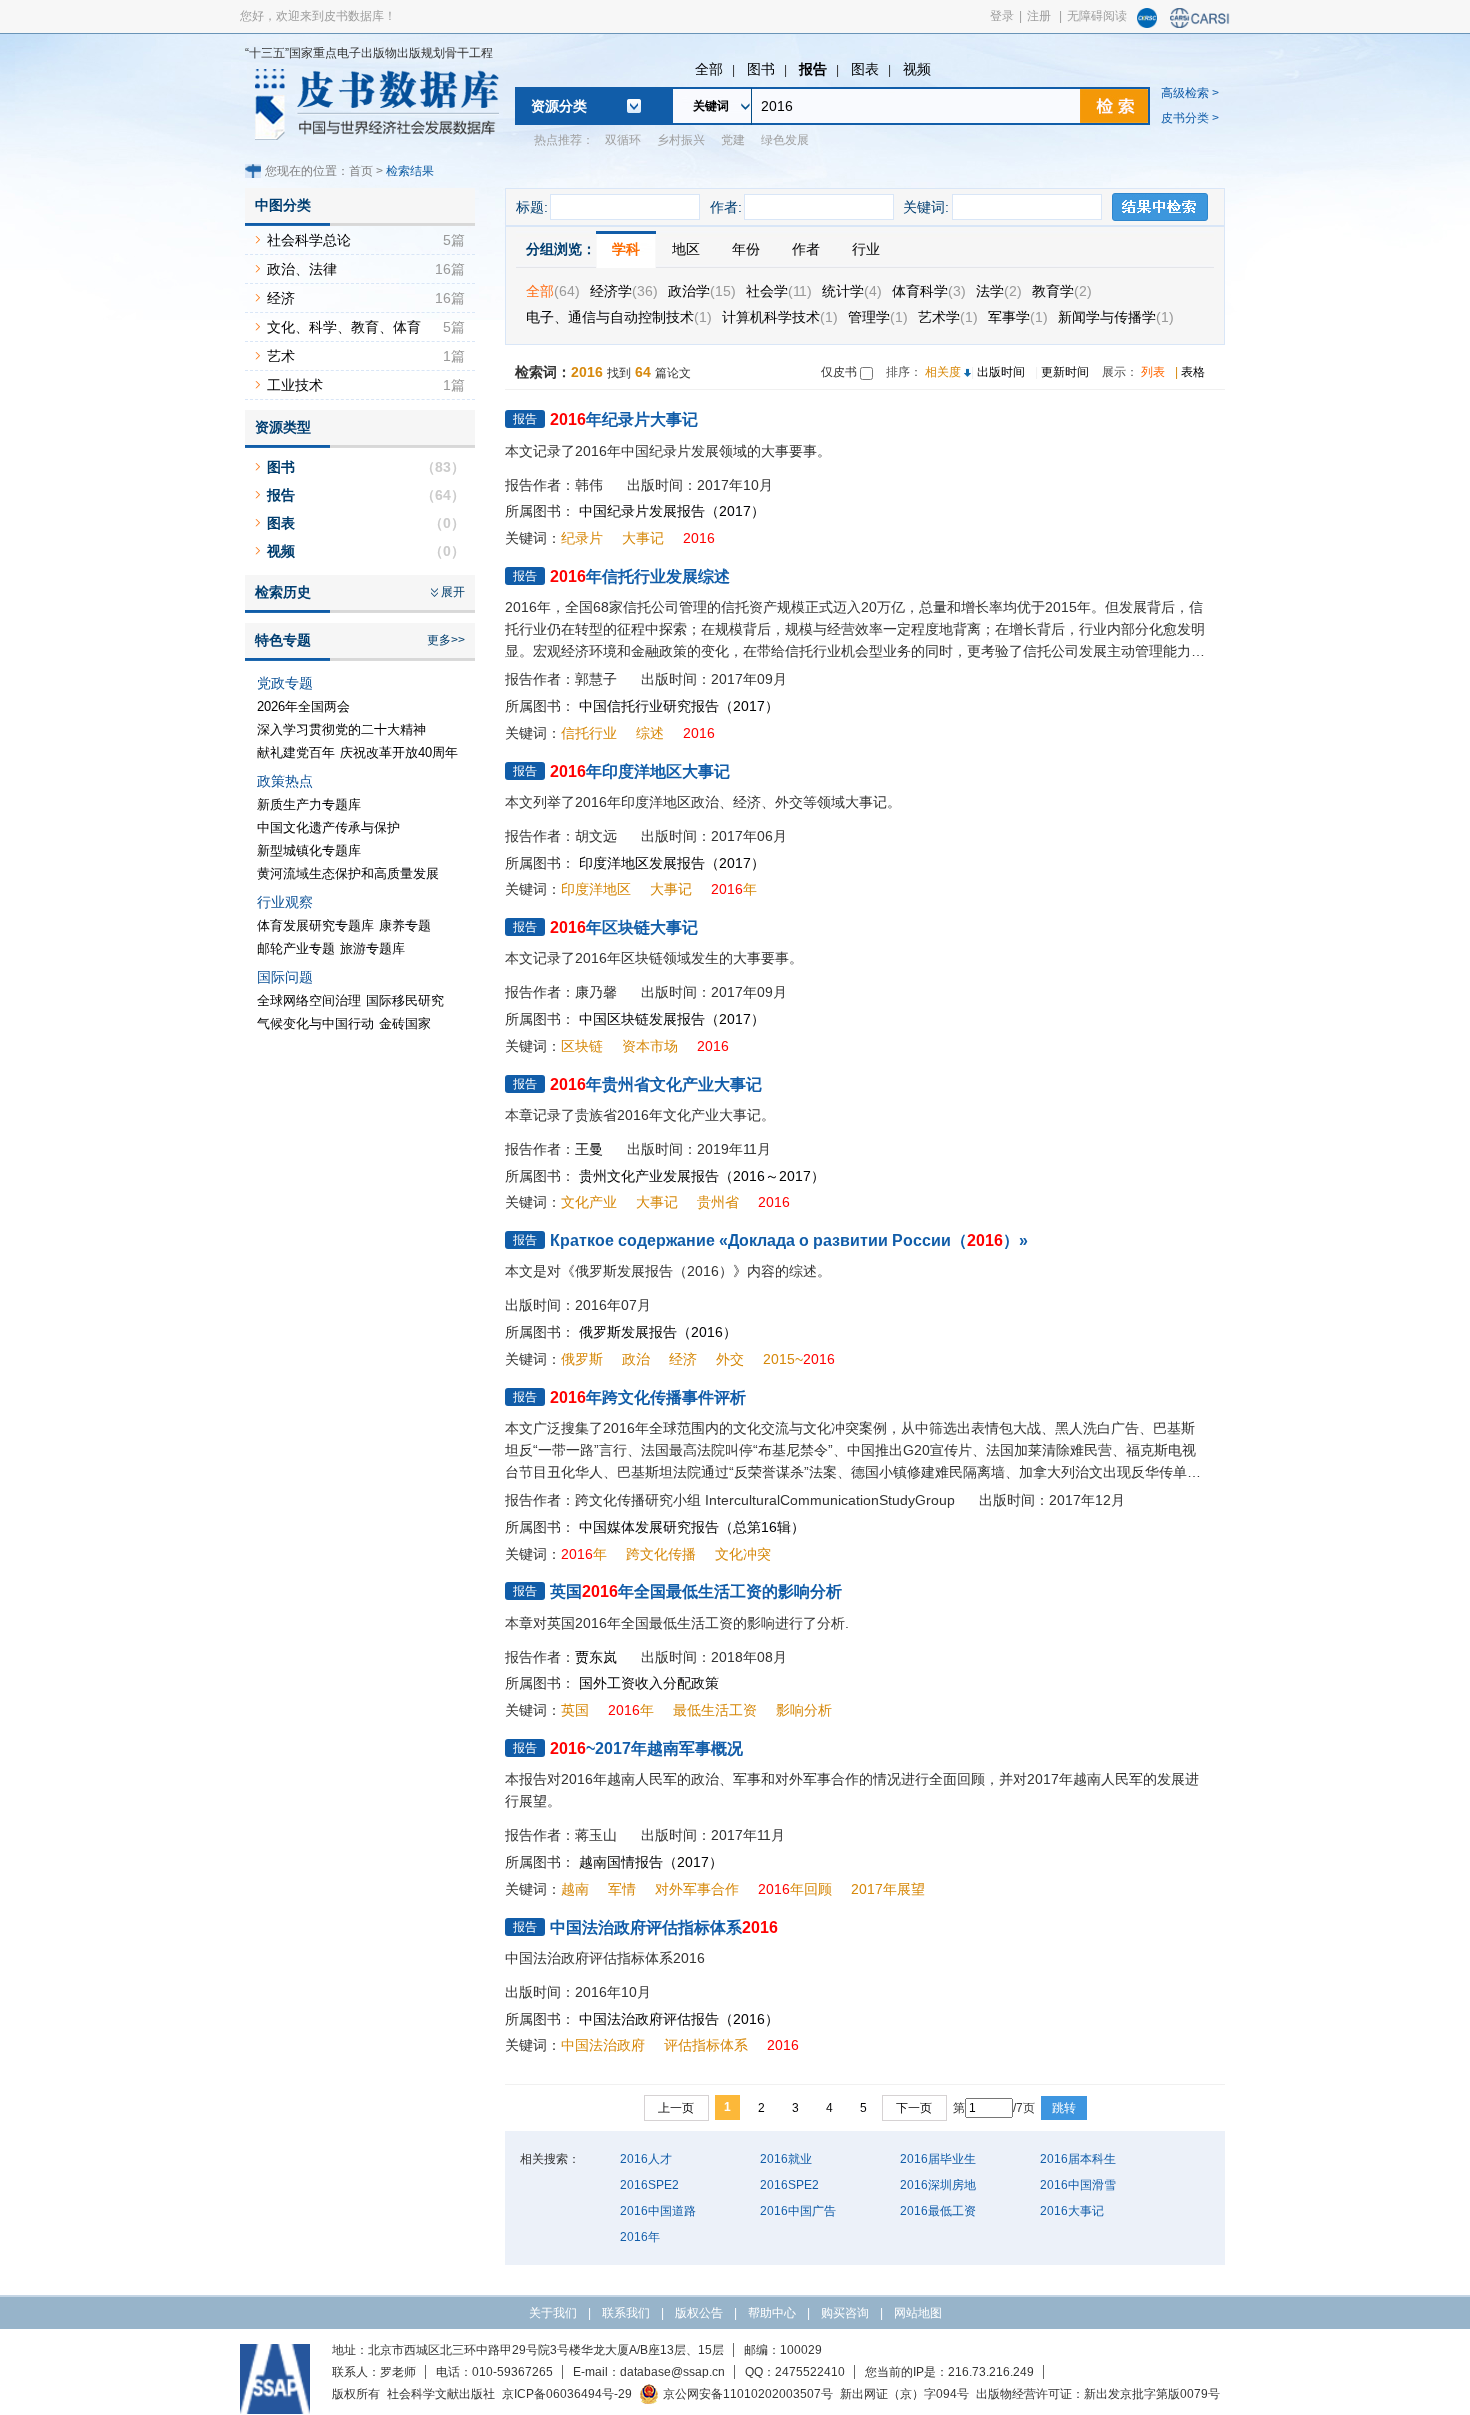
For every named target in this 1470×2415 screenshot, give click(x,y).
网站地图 (918, 2313)
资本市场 (650, 1046)
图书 (761, 69)
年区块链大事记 (624, 927)
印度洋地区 (596, 889)
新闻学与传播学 (1116, 317)
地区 (686, 249)
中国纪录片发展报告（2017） (672, 511)
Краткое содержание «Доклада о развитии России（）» (789, 1240)
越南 (575, 1889)
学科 (626, 249)
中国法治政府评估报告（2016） (679, 2019)
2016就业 (786, 2159)
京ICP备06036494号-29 (567, 2394)
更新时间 (1065, 372)
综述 (650, 733)
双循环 (623, 140)
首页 (361, 171)
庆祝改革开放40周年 (399, 752)
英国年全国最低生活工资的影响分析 (696, 1591)
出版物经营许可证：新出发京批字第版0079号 (1098, 2394)
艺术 (281, 356)
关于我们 (553, 2313)
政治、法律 (302, 269)
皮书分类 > (1190, 118)
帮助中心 (772, 2313)
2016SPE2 (649, 2185)
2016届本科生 (1078, 2159)
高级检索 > (1190, 93)
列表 (1153, 372)
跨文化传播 (661, 1554)
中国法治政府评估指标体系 (664, 1927)
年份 (746, 249)
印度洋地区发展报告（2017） (672, 863)
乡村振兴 (681, 140)
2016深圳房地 (938, 2185)
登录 (1002, 16)
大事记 (643, 538)
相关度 (943, 372)
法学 (999, 291)
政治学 (702, 291)
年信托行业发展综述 (640, 576)
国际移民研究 (405, 1000)
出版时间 (1001, 372)
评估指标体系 (706, 2045)
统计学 (852, 291)
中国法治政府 (603, 2045)
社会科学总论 (309, 240)
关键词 (711, 106)
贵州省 (718, 1202)
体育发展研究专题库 (315, 925)
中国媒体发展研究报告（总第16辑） (692, 1527)
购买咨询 (845, 2313)
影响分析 (804, 1710)
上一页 (676, 2108)
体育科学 (929, 291)
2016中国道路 (658, 2211)
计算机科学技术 (780, 317)
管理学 (878, 317)
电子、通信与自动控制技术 (619, 317)
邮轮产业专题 (296, 948)
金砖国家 (405, 1023)
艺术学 (948, 317)
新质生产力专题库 (309, 804)
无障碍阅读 (1097, 16)
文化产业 (589, 1202)
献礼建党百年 (296, 752)
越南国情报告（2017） (651, 1862)
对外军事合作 (697, 1889)
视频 (917, 69)
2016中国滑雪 (1078, 2185)
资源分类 (559, 106)
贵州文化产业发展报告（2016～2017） (702, 1176)
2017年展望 (888, 1889)
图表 (865, 69)
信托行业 (589, 733)
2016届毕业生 (938, 2159)
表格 (1193, 372)
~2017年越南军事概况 (646, 1748)
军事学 (1018, 317)
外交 (730, 1359)
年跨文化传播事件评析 (648, 1397)
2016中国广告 (798, 2211)
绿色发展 (785, 140)
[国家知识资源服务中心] (1147, 24)
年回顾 (795, 1889)
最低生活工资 (715, 1710)
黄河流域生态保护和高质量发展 (348, 873)
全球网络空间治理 (309, 1000)
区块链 (582, 1046)
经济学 (624, 291)
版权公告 (699, 2313)
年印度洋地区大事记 (640, 771)
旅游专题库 (372, 948)
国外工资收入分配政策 (649, 1683)
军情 (622, 1889)
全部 (709, 69)
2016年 (640, 2237)
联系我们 (626, 2313)
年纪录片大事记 (624, 419)
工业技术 (295, 385)
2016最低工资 (938, 2211)
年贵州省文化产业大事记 (656, 1084)
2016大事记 (1072, 2211)
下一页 (914, 2108)
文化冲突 (743, 1554)
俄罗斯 (582, 1359)
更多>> (446, 640)
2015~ (799, 1359)
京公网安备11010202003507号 (748, 2394)
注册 (1039, 16)
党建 (733, 140)
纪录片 (582, 538)
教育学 (1062, 291)
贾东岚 (596, 1657)
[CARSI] (1200, 24)
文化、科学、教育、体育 (344, 327)
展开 (453, 592)
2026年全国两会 (303, 706)
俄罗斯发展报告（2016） (658, 1332)
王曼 (589, 1149)
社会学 (779, 291)
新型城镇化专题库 (309, 850)
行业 (866, 249)
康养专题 (405, 925)
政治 (636, 1359)
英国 (575, 1710)
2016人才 (646, 2159)
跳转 (1064, 2108)
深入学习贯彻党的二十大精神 (341, 729)
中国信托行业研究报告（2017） (679, 706)
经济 (683, 1359)
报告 (813, 69)
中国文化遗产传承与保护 (328, 827)
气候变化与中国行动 (315, 1023)
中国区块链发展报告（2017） (672, 1019)
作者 (806, 249)
